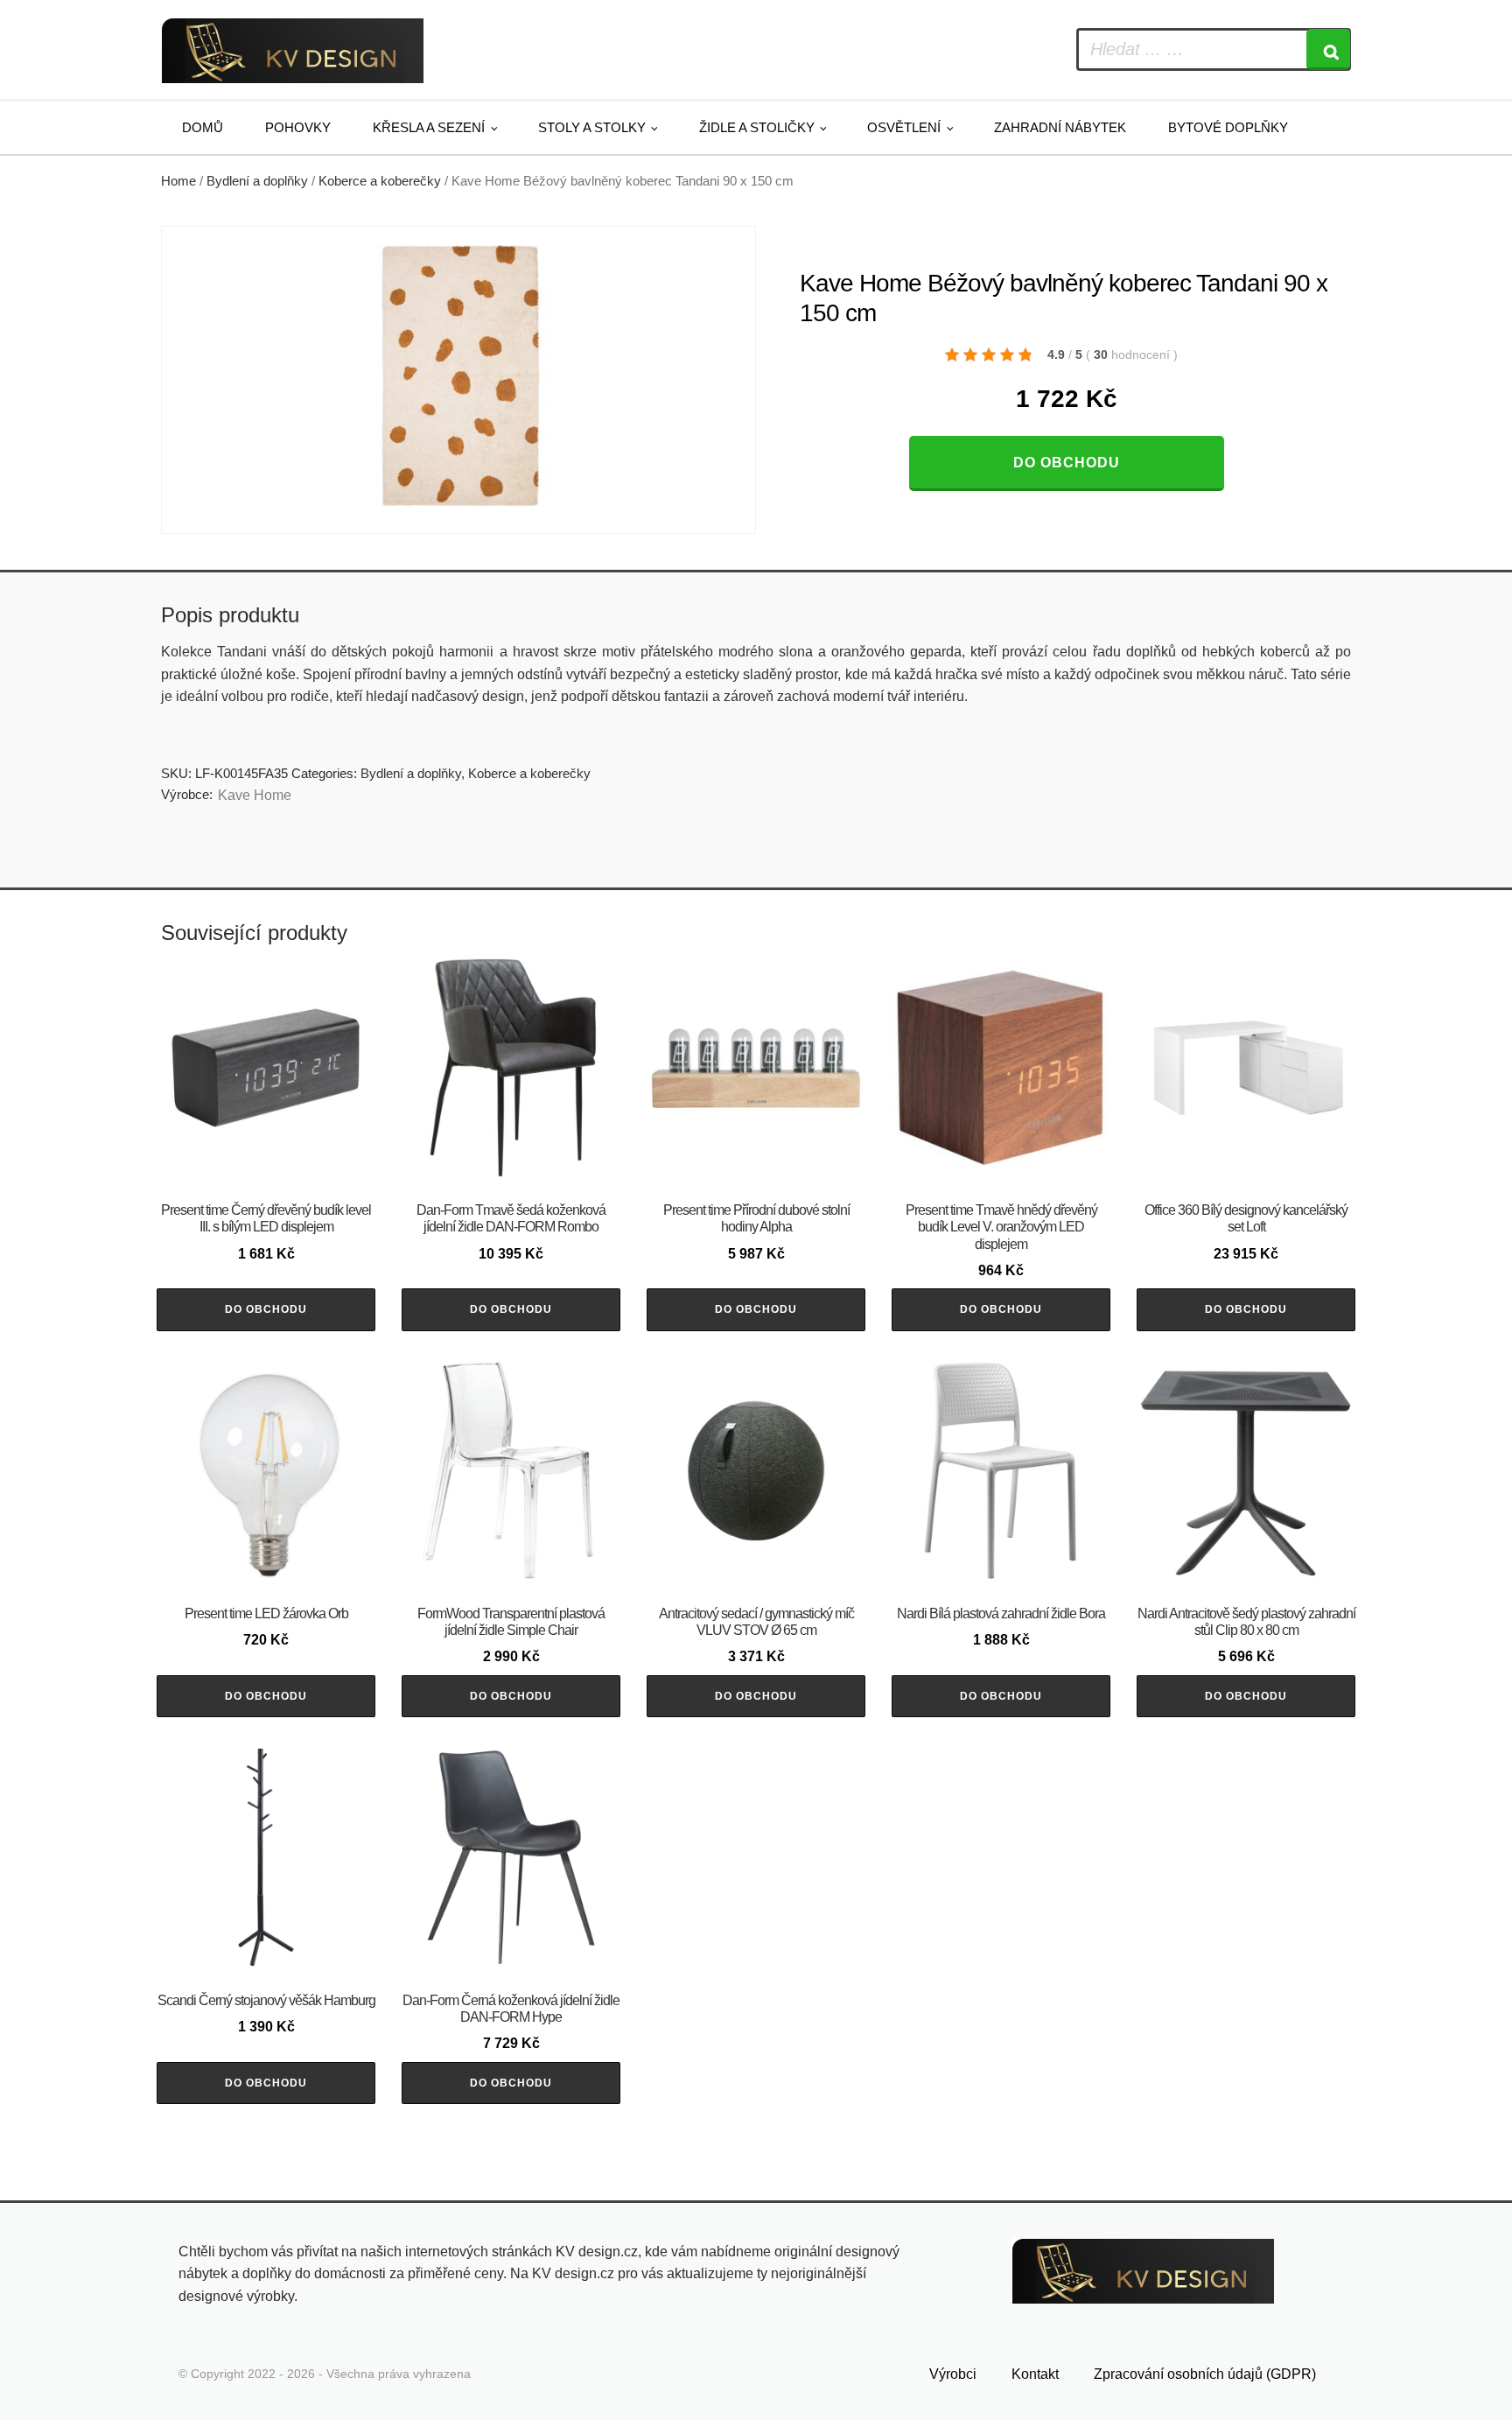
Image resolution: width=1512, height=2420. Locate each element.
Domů (203, 127)
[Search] (1328, 49)
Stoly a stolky (592, 127)
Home (178, 181)
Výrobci (953, 2374)
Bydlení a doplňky (257, 181)
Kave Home (255, 795)
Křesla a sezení (429, 127)
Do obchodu (1067, 463)
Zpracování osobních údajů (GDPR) (1205, 2374)
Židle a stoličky (757, 127)
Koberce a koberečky (380, 181)
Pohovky (298, 127)
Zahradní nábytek (1060, 127)
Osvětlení (904, 127)
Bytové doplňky (1228, 127)
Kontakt (1035, 2374)
